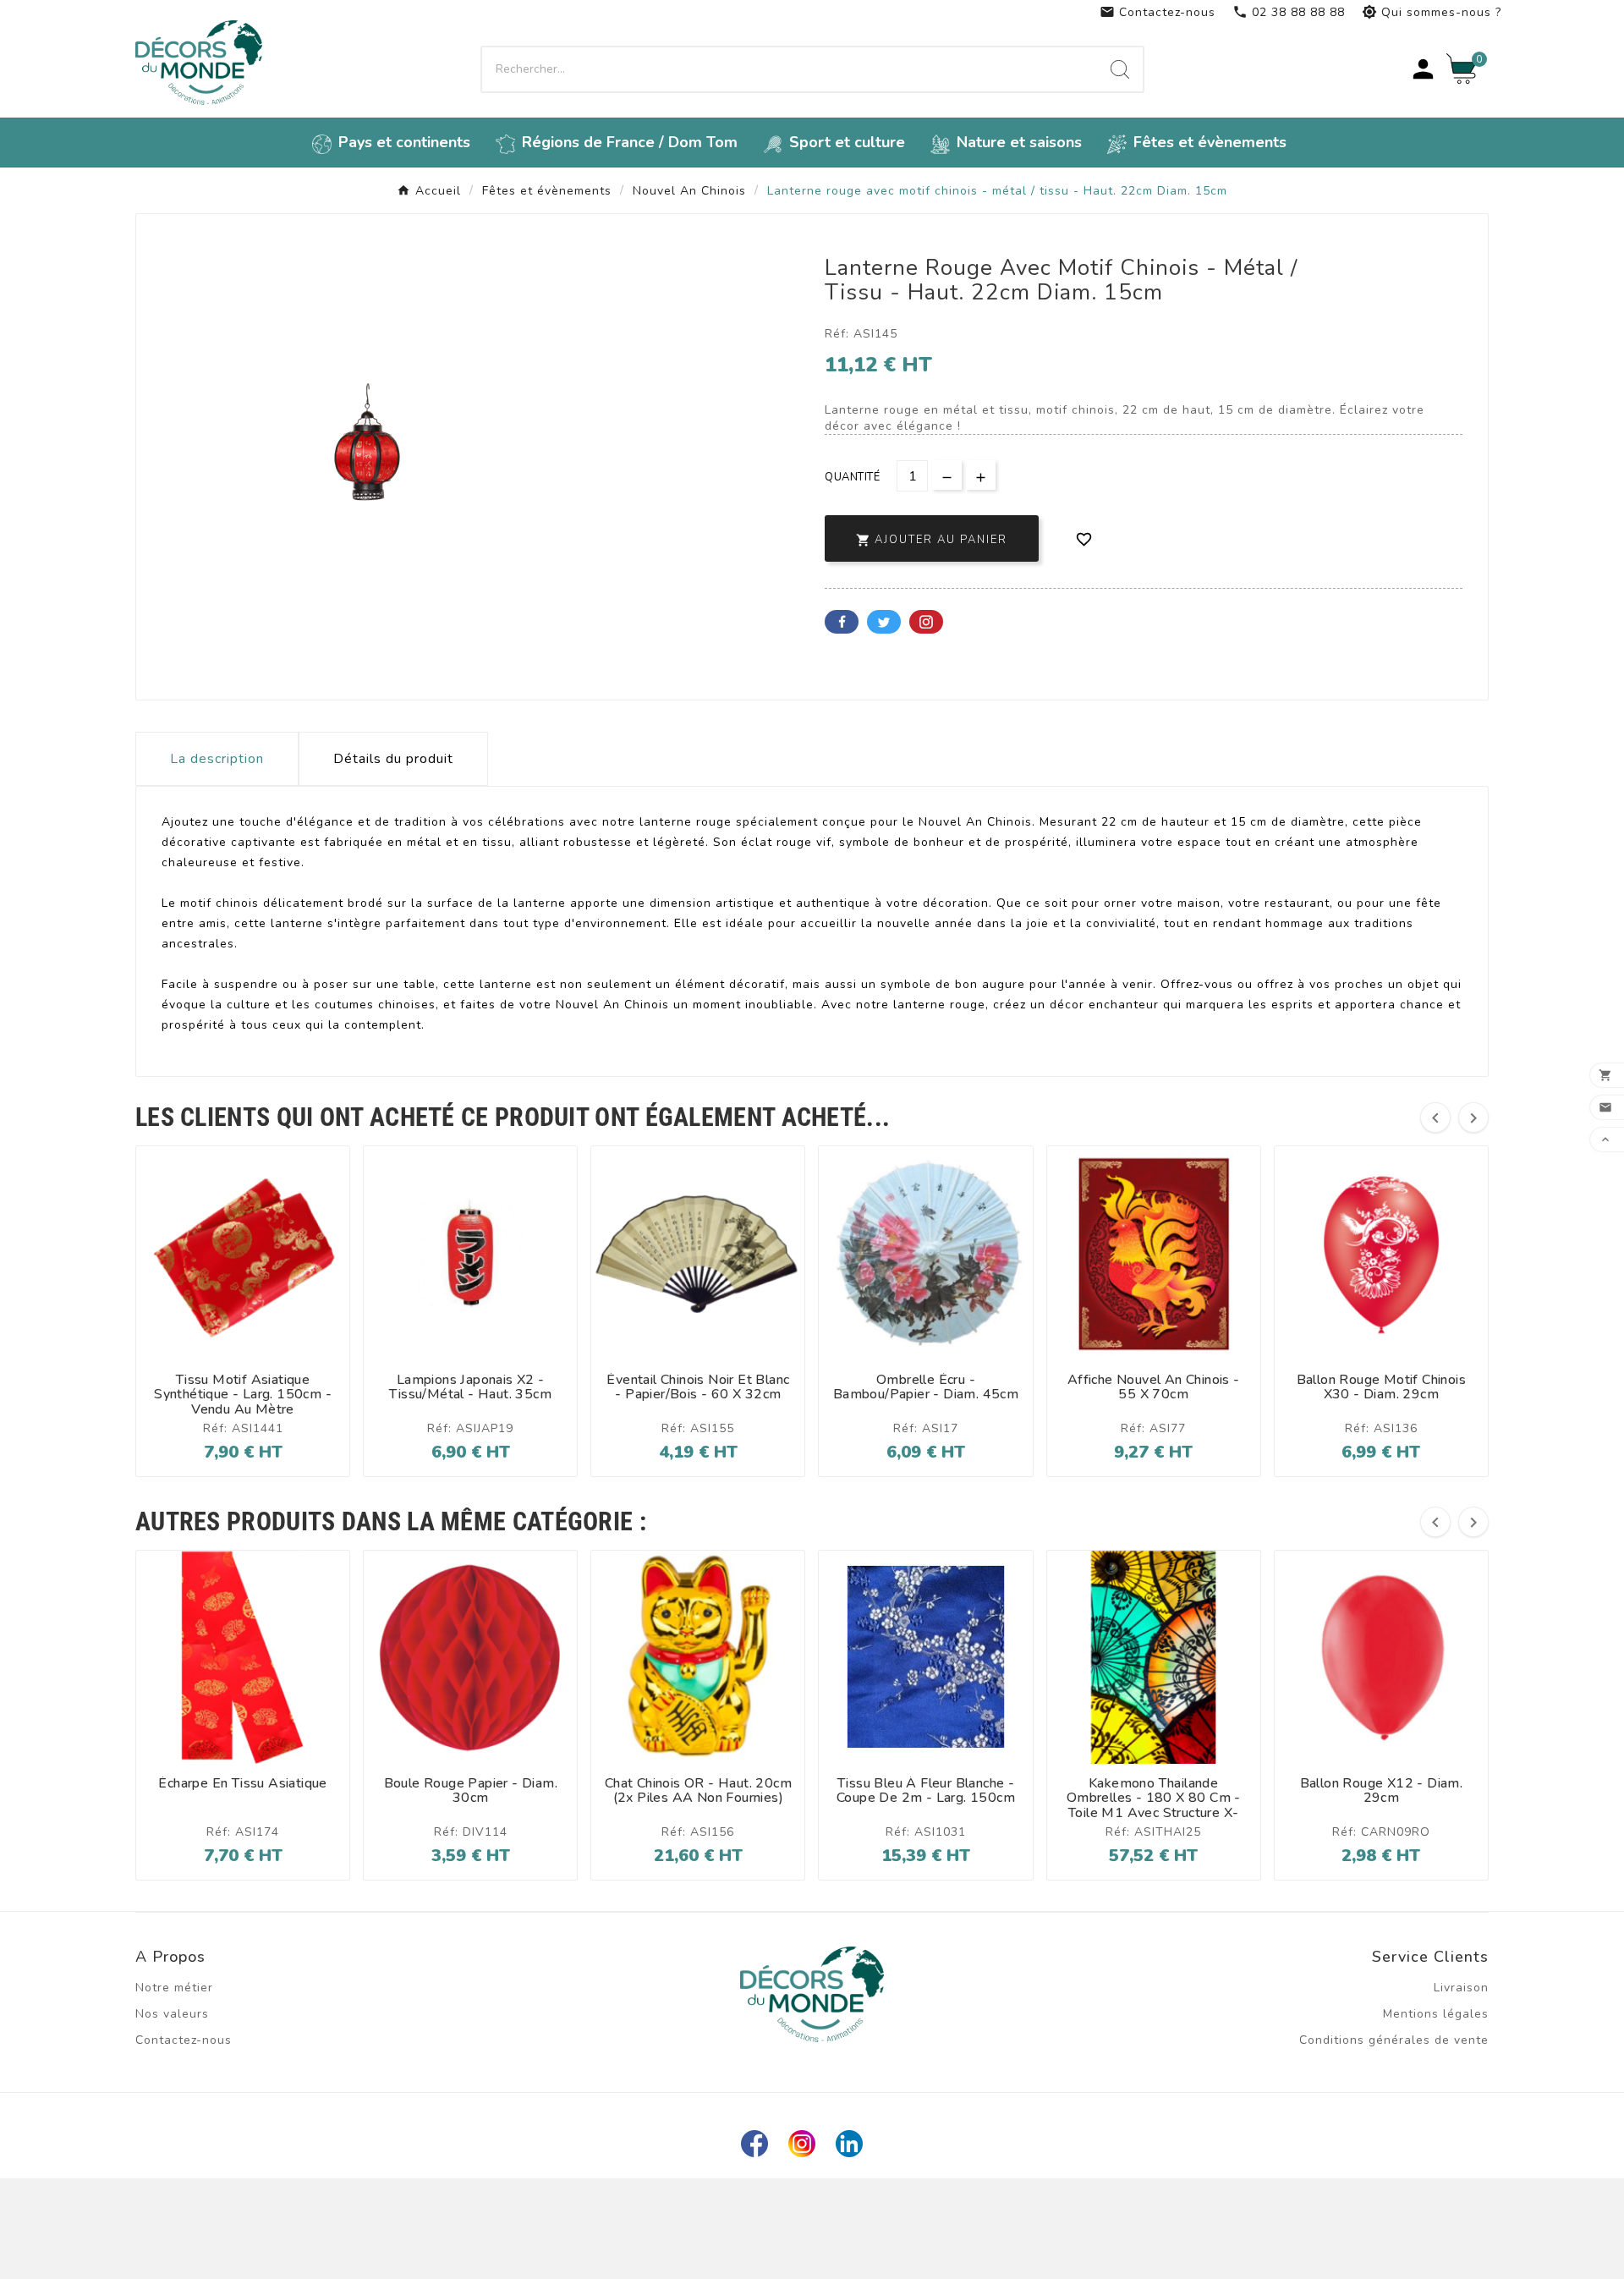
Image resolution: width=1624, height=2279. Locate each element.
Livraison (1461, 1988)
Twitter (884, 622)
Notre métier (174, 1988)
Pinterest (926, 622)
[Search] (1120, 69)
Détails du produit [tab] (393, 759)
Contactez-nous (1158, 12)
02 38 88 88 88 (1289, 12)
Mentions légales (1436, 2014)
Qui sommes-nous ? (1432, 12)
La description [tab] (217, 759)
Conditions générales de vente (1394, 2040)
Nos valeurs (172, 2014)
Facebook (842, 622)
